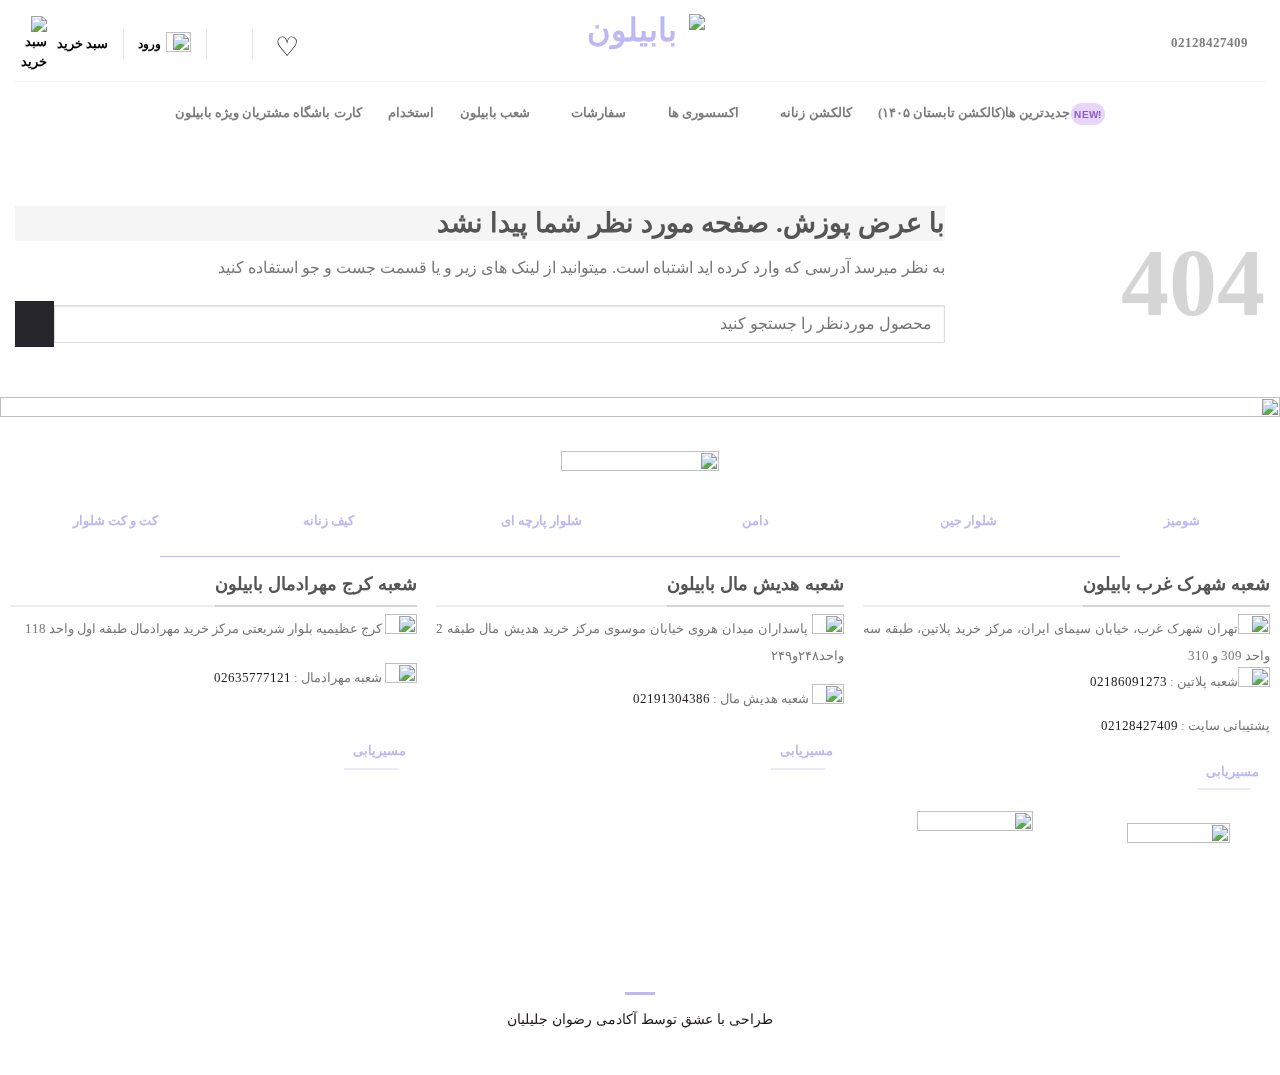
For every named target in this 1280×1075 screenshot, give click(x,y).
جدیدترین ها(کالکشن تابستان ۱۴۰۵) (990, 113)
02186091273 (1128, 682)
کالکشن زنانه (815, 113)
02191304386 (671, 699)
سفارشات (598, 113)
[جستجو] (229, 44)
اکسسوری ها (703, 113)
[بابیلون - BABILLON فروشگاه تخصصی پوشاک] (640, 40)
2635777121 (256, 678)
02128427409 (1139, 726)
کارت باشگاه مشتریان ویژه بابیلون (268, 113)
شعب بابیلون (495, 113)
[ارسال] (34, 323)
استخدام (411, 113)
